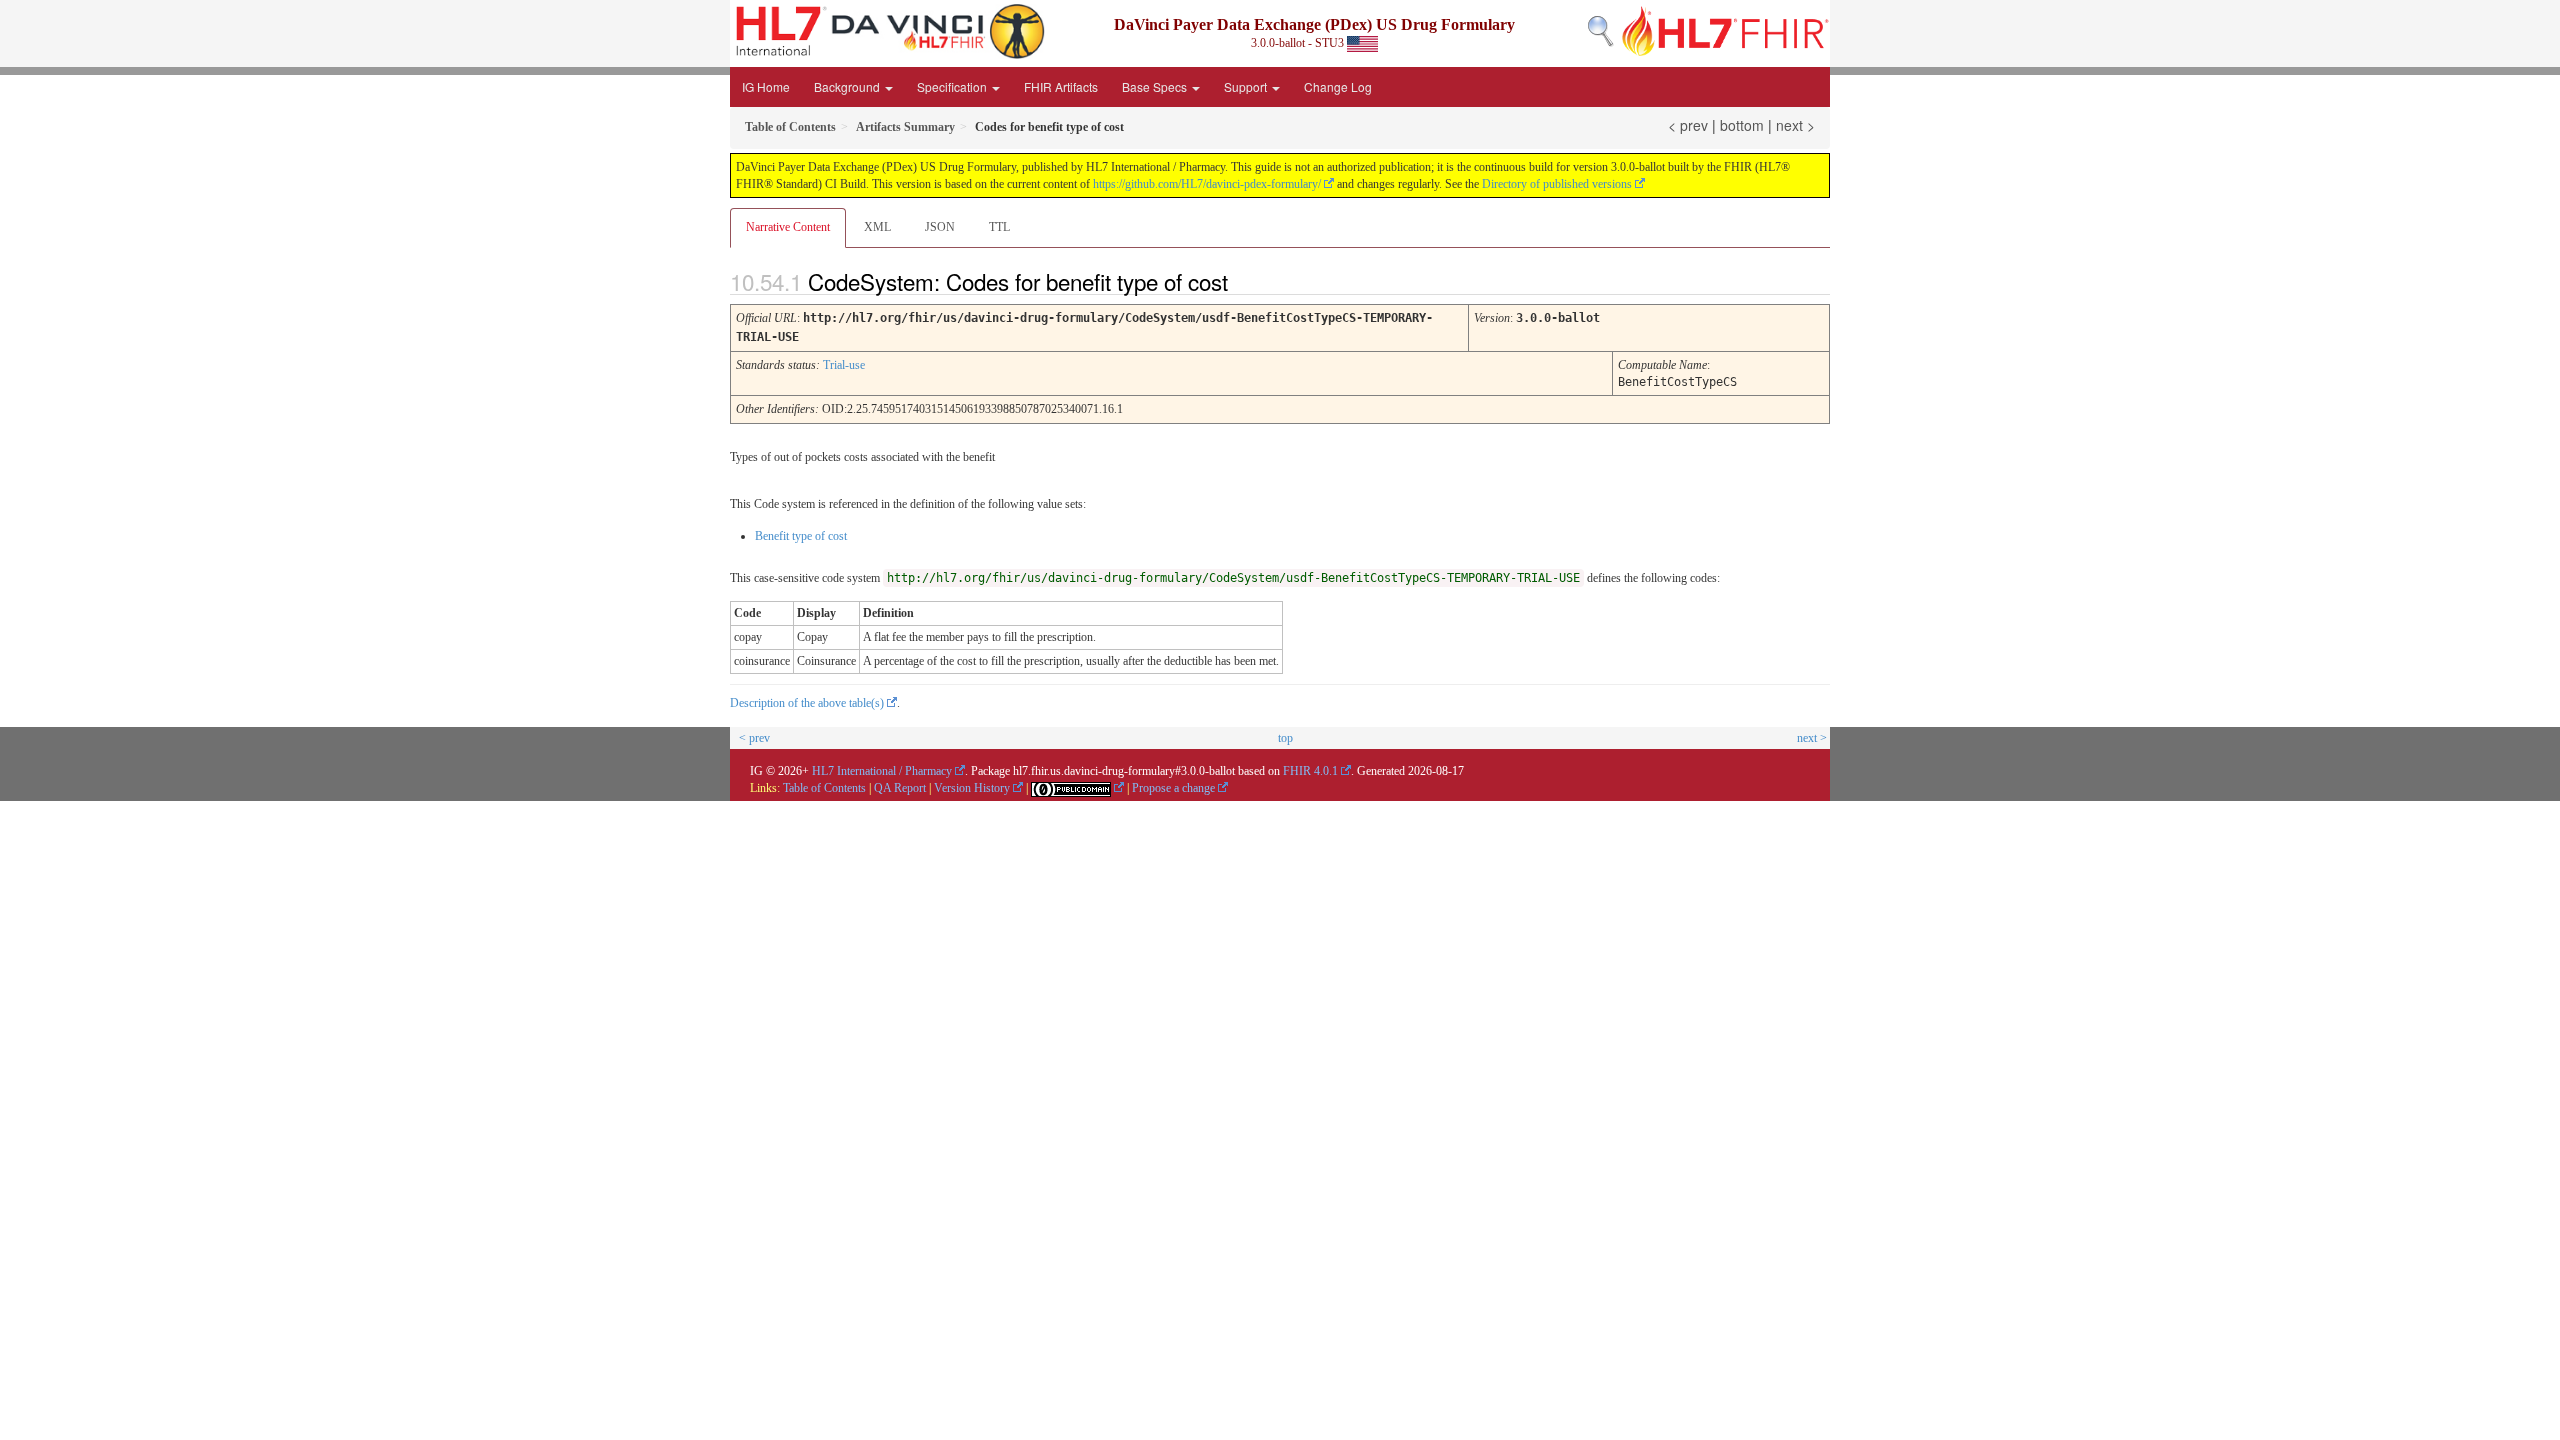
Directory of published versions (1557, 184)
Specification (953, 86)
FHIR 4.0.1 (1310, 771)
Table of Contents (824, 788)
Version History (972, 788)
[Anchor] (1245, 281)
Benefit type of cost (801, 536)
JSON (940, 227)
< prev (1688, 125)
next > (1795, 125)
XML (877, 227)
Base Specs (1156, 86)
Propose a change (1173, 788)
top (1285, 738)
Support (1247, 86)
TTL (999, 227)
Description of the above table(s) (807, 703)
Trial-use (844, 365)
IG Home (766, 86)
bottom (1742, 125)
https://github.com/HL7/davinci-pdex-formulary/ (1207, 184)
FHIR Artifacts (1061, 86)
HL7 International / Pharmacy (882, 771)
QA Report (900, 788)
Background (848, 86)
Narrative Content (788, 227)
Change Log (1338, 86)
